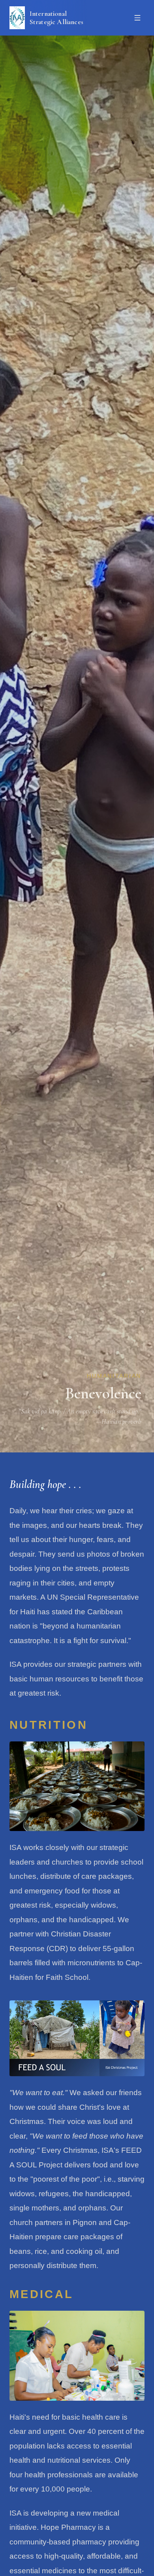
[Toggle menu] (137, 18)
